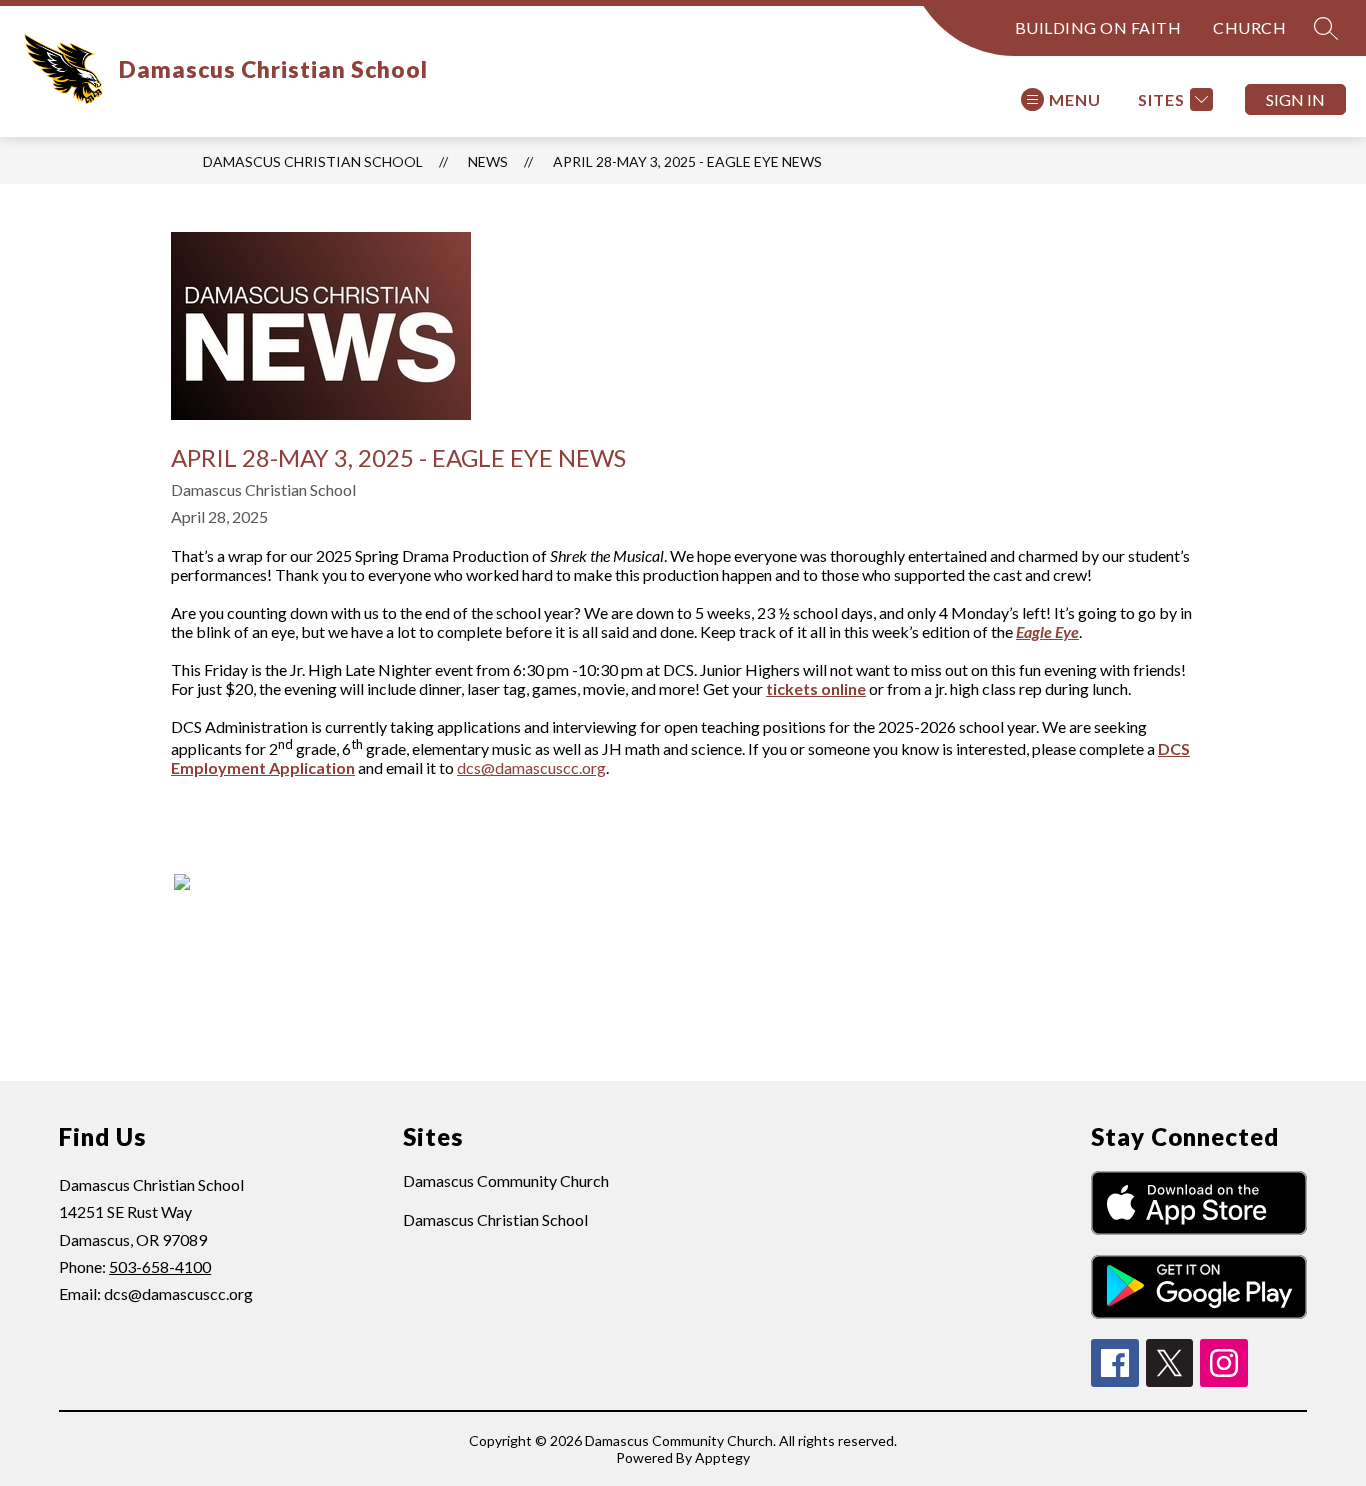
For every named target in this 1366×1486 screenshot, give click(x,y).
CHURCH (1249, 27)
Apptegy (722, 1457)
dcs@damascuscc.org (531, 767)
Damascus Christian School (313, 161)
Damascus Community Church (506, 1180)
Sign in (1295, 99)
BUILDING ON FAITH (1098, 27)
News (488, 161)
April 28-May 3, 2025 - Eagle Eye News (687, 161)
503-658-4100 (160, 1266)
